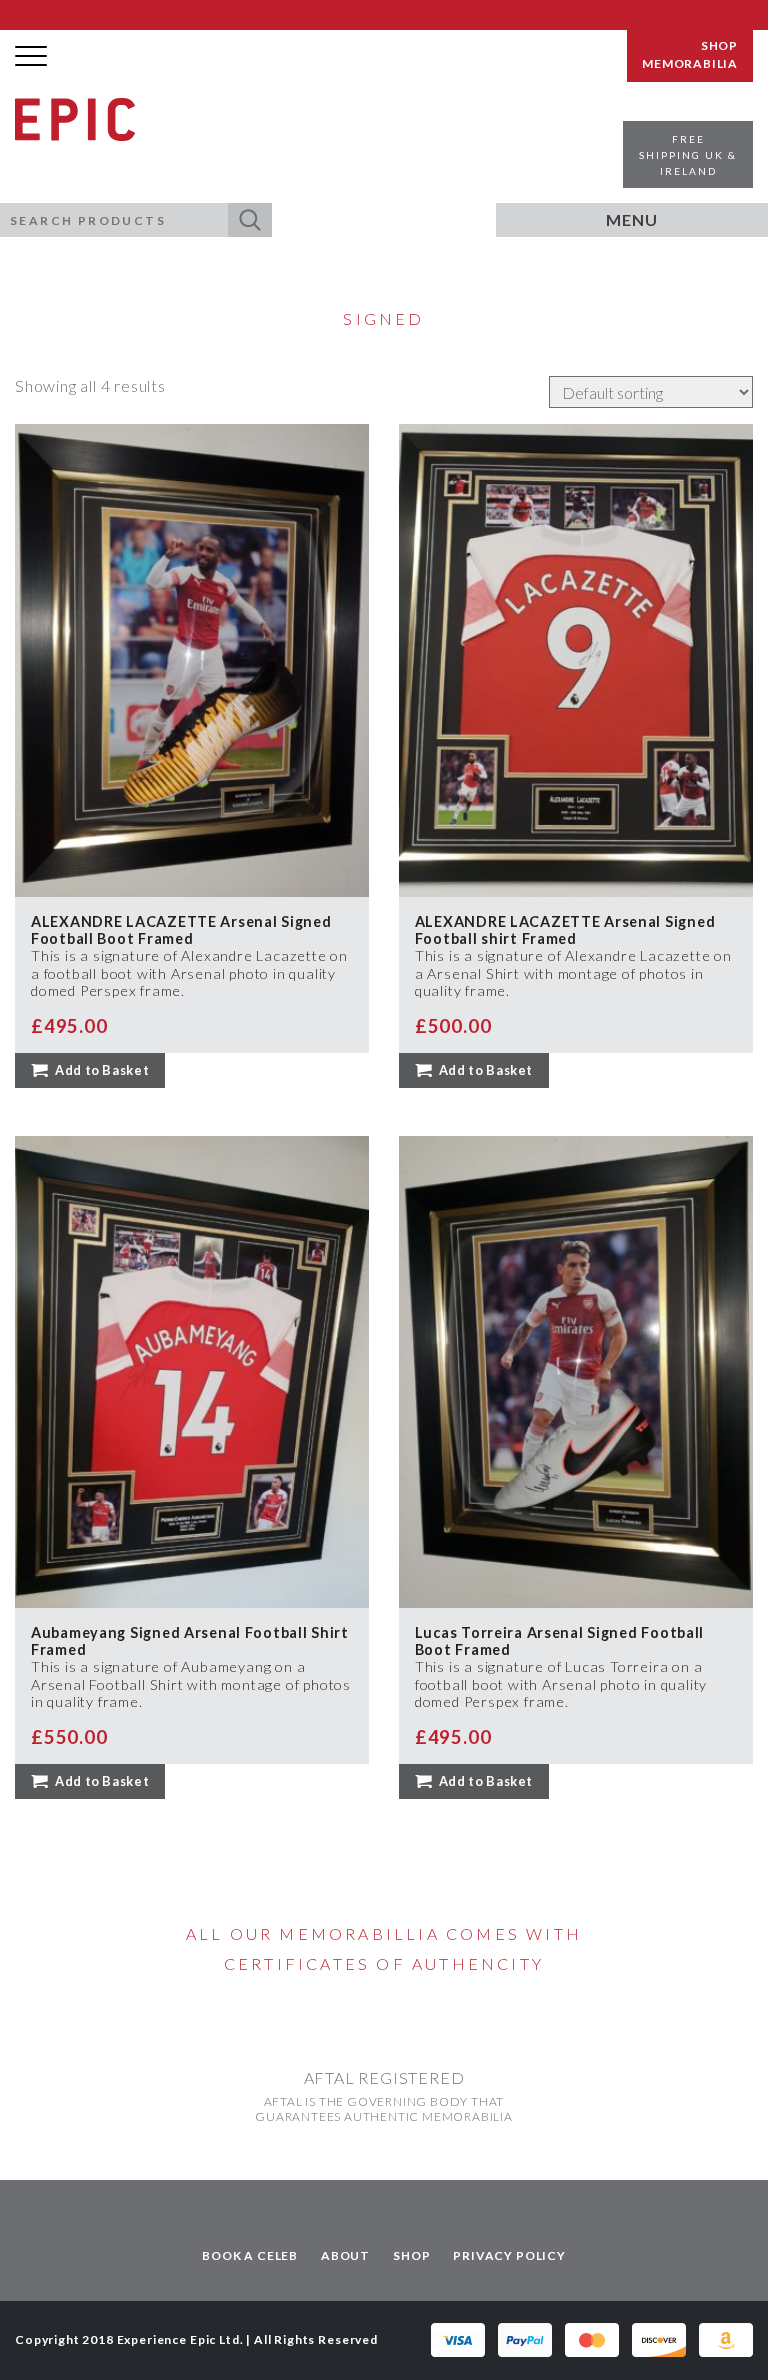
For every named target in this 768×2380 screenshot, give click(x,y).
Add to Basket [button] (102, 1070)
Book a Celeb (250, 2255)
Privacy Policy (509, 2255)
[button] (250, 220)
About (345, 2255)
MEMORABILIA (690, 64)
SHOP (719, 46)
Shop (411, 2255)
